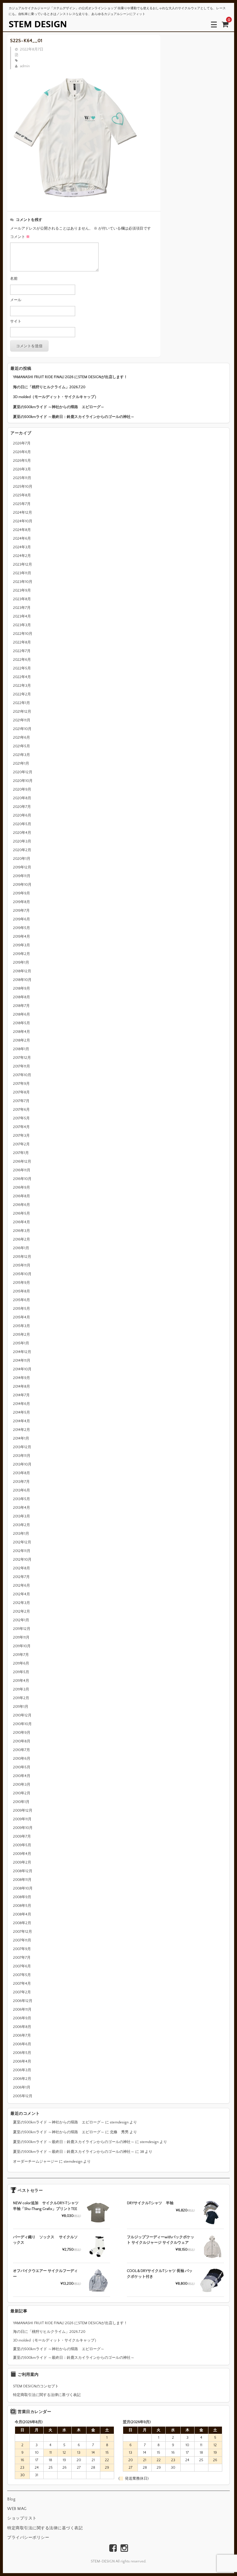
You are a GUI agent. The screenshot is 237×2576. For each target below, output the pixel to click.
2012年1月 (21, 1620)
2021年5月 (22, 746)
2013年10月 (22, 1464)
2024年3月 (22, 547)
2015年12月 (22, 1257)
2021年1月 (21, 763)
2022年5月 (22, 668)
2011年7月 (21, 1655)
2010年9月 (22, 1733)
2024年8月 (22, 530)
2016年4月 (22, 1222)
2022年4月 (22, 677)
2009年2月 (22, 1862)
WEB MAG (17, 2509)
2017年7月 (21, 1101)
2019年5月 (22, 928)
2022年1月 (22, 703)
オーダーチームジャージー (36, 2162)
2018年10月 (22, 980)
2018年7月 (21, 1006)
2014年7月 (21, 1395)
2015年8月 (22, 1291)
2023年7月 (22, 608)
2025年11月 (22, 478)
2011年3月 (21, 1689)
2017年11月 (22, 1066)
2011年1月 (21, 1707)
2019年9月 (22, 893)
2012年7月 (21, 1577)
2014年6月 (22, 1404)
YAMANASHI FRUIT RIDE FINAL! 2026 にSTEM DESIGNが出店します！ (70, 377)
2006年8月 (22, 2027)
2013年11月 (22, 1456)
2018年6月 (22, 1014)
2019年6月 (22, 919)
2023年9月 (22, 590)
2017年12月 (22, 1058)
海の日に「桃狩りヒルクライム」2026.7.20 (49, 387)
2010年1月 (21, 1802)
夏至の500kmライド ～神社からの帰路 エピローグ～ (59, 407)
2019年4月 (22, 937)
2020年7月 (22, 807)
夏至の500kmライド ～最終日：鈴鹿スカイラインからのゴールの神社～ (74, 417)
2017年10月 (22, 1075)
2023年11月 (22, 573)
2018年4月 (22, 1032)
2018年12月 (22, 971)
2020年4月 (22, 833)
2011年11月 (21, 1637)
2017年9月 (21, 1084)
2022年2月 (22, 694)
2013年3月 (22, 1516)
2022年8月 (22, 642)
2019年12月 (22, 867)
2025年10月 (23, 487)
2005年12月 (23, 2096)
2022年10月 (23, 634)
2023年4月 (22, 616)
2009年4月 (22, 1854)
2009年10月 (23, 1828)
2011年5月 (21, 1672)
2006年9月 (22, 2018)
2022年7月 (22, 651)
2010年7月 (22, 1750)
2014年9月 (22, 1378)
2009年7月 (22, 1836)
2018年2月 (22, 1040)
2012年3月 (22, 1603)
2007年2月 (22, 1992)
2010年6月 (22, 1759)
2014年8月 (22, 1387)
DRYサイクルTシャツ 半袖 (150, 2203)
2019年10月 (22, 885)
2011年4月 (21, 1681)
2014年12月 (22, 1352)
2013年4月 (22, 1508)
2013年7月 (21, 1482)
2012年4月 (22, 1594)
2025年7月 (22, 504)
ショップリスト (22, 2518)
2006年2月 (22, 2079)
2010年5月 (22, 1767)
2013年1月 (21, 1534)
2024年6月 (22, 539)
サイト (16, 321)
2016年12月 (22, 1162)
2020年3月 (22, 841)
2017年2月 (21, 1144)
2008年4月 (22, 1914)
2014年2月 (22, 1430)
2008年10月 (23, 1888)
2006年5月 (22, 2053)
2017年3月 (21, 1136)
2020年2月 (22, 850)
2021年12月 (22, 712)
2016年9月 (22, 1187)
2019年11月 (22, 876)
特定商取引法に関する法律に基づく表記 (47, 2395)
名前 (14, 279)
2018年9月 (22, 988)
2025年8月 (22, 495)
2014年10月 (22, 1369)
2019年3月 (22, 945)
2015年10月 (22, 1274)
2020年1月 (22, 859)
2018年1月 (21, 1049)
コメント (20, 237)
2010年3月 (22, 1785)
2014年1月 (21, 1438)
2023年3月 (22, 625)
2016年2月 (22, 1239)
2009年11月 (22, 1819)
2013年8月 (22, 1473)
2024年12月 (23, 513)
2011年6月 (21, 1663)
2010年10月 (22, 1724)
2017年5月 (21, 1118)
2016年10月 (22, 1179)
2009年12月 (23, 1810)
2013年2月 (22, 1525)
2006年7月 (22, 2035)
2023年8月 (22, 599)
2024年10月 (23, 521)
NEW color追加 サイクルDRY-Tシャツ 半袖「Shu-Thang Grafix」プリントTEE (46, 2206)
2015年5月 (22, 1309)
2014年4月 (22, 1421)
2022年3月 (22, 686)
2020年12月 (23, 772)
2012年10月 (22, 1560)
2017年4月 (21, 1127)
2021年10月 (22, 729)
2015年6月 (22, 1300)
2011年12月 (22, 1629)
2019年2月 (22, 954)
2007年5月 (22, 1975)
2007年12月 (23, 1932)
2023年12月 (23, 564)
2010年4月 (22, 1776)
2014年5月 (22, 1412)
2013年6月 (22, 1490)
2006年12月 (23, 2001)
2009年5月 (22, 1845)
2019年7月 (21, 911)
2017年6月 (21, 1110)
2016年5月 (22, 1213)
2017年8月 (21, 1092)
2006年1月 (22, 2087)
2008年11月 (22, 1880)
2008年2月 (22, 1923)
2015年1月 (21, 1343)
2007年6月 (22, 1966)
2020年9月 (22, 789)
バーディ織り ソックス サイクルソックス (45, 2240)
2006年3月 (22, 2070)
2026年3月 (22, 469)
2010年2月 (22, 1793)
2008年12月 (23, 1871)
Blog (11, 2499)
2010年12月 (22, 1715)
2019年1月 (21, 963)
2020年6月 (22, 815)
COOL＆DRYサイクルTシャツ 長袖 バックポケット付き (160, 2274)
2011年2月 (21, 1698)
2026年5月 (22, 461)
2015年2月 (22, 1335)
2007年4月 (22, 1984)
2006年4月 (22, 2061)
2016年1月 (21, 1248)
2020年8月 (22, 798)
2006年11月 (22, 2010)
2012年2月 (22, 1611)
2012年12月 (22, 1542)
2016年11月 (22, 1170)
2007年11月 (22, 1940)
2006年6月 (22, 2044)
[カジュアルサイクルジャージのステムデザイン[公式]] (38, 24)
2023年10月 (23, 582)
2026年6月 (22, 452)
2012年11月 (22, 1551)
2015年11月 (22, 1265)
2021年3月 (22, 755)
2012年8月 (22, 1568)
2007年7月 (22, 1958)
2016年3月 (22, 1231)
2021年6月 (22, 738)
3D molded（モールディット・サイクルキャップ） (56, 397)
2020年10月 (23, 781)
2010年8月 (22, 1741)
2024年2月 (22, 556)
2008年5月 (22, 1906)
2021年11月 (22, 720)
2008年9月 (22, 1897)
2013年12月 (22, 1447)
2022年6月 (22, 660)
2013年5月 (22, 1499)
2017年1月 (21, 1153)
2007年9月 (22, 1949)
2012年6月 (22, 1586)
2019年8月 (22, 902)
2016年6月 (22, 1205)
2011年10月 (22, 1646)
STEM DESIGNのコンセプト (36, 2386)
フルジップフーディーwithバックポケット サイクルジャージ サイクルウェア (161, 2240)
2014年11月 (22, 1361)
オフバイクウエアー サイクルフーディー (45, 2274)
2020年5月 (22, 824)
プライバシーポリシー (28, 2538)
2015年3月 (22, 1326)
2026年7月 (22, 443)
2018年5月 (22, 1023)
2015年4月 (22, 1317)
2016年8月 (22, 1196)
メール (16, 300)
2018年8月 (22, 997)
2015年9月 (22, 1283)
